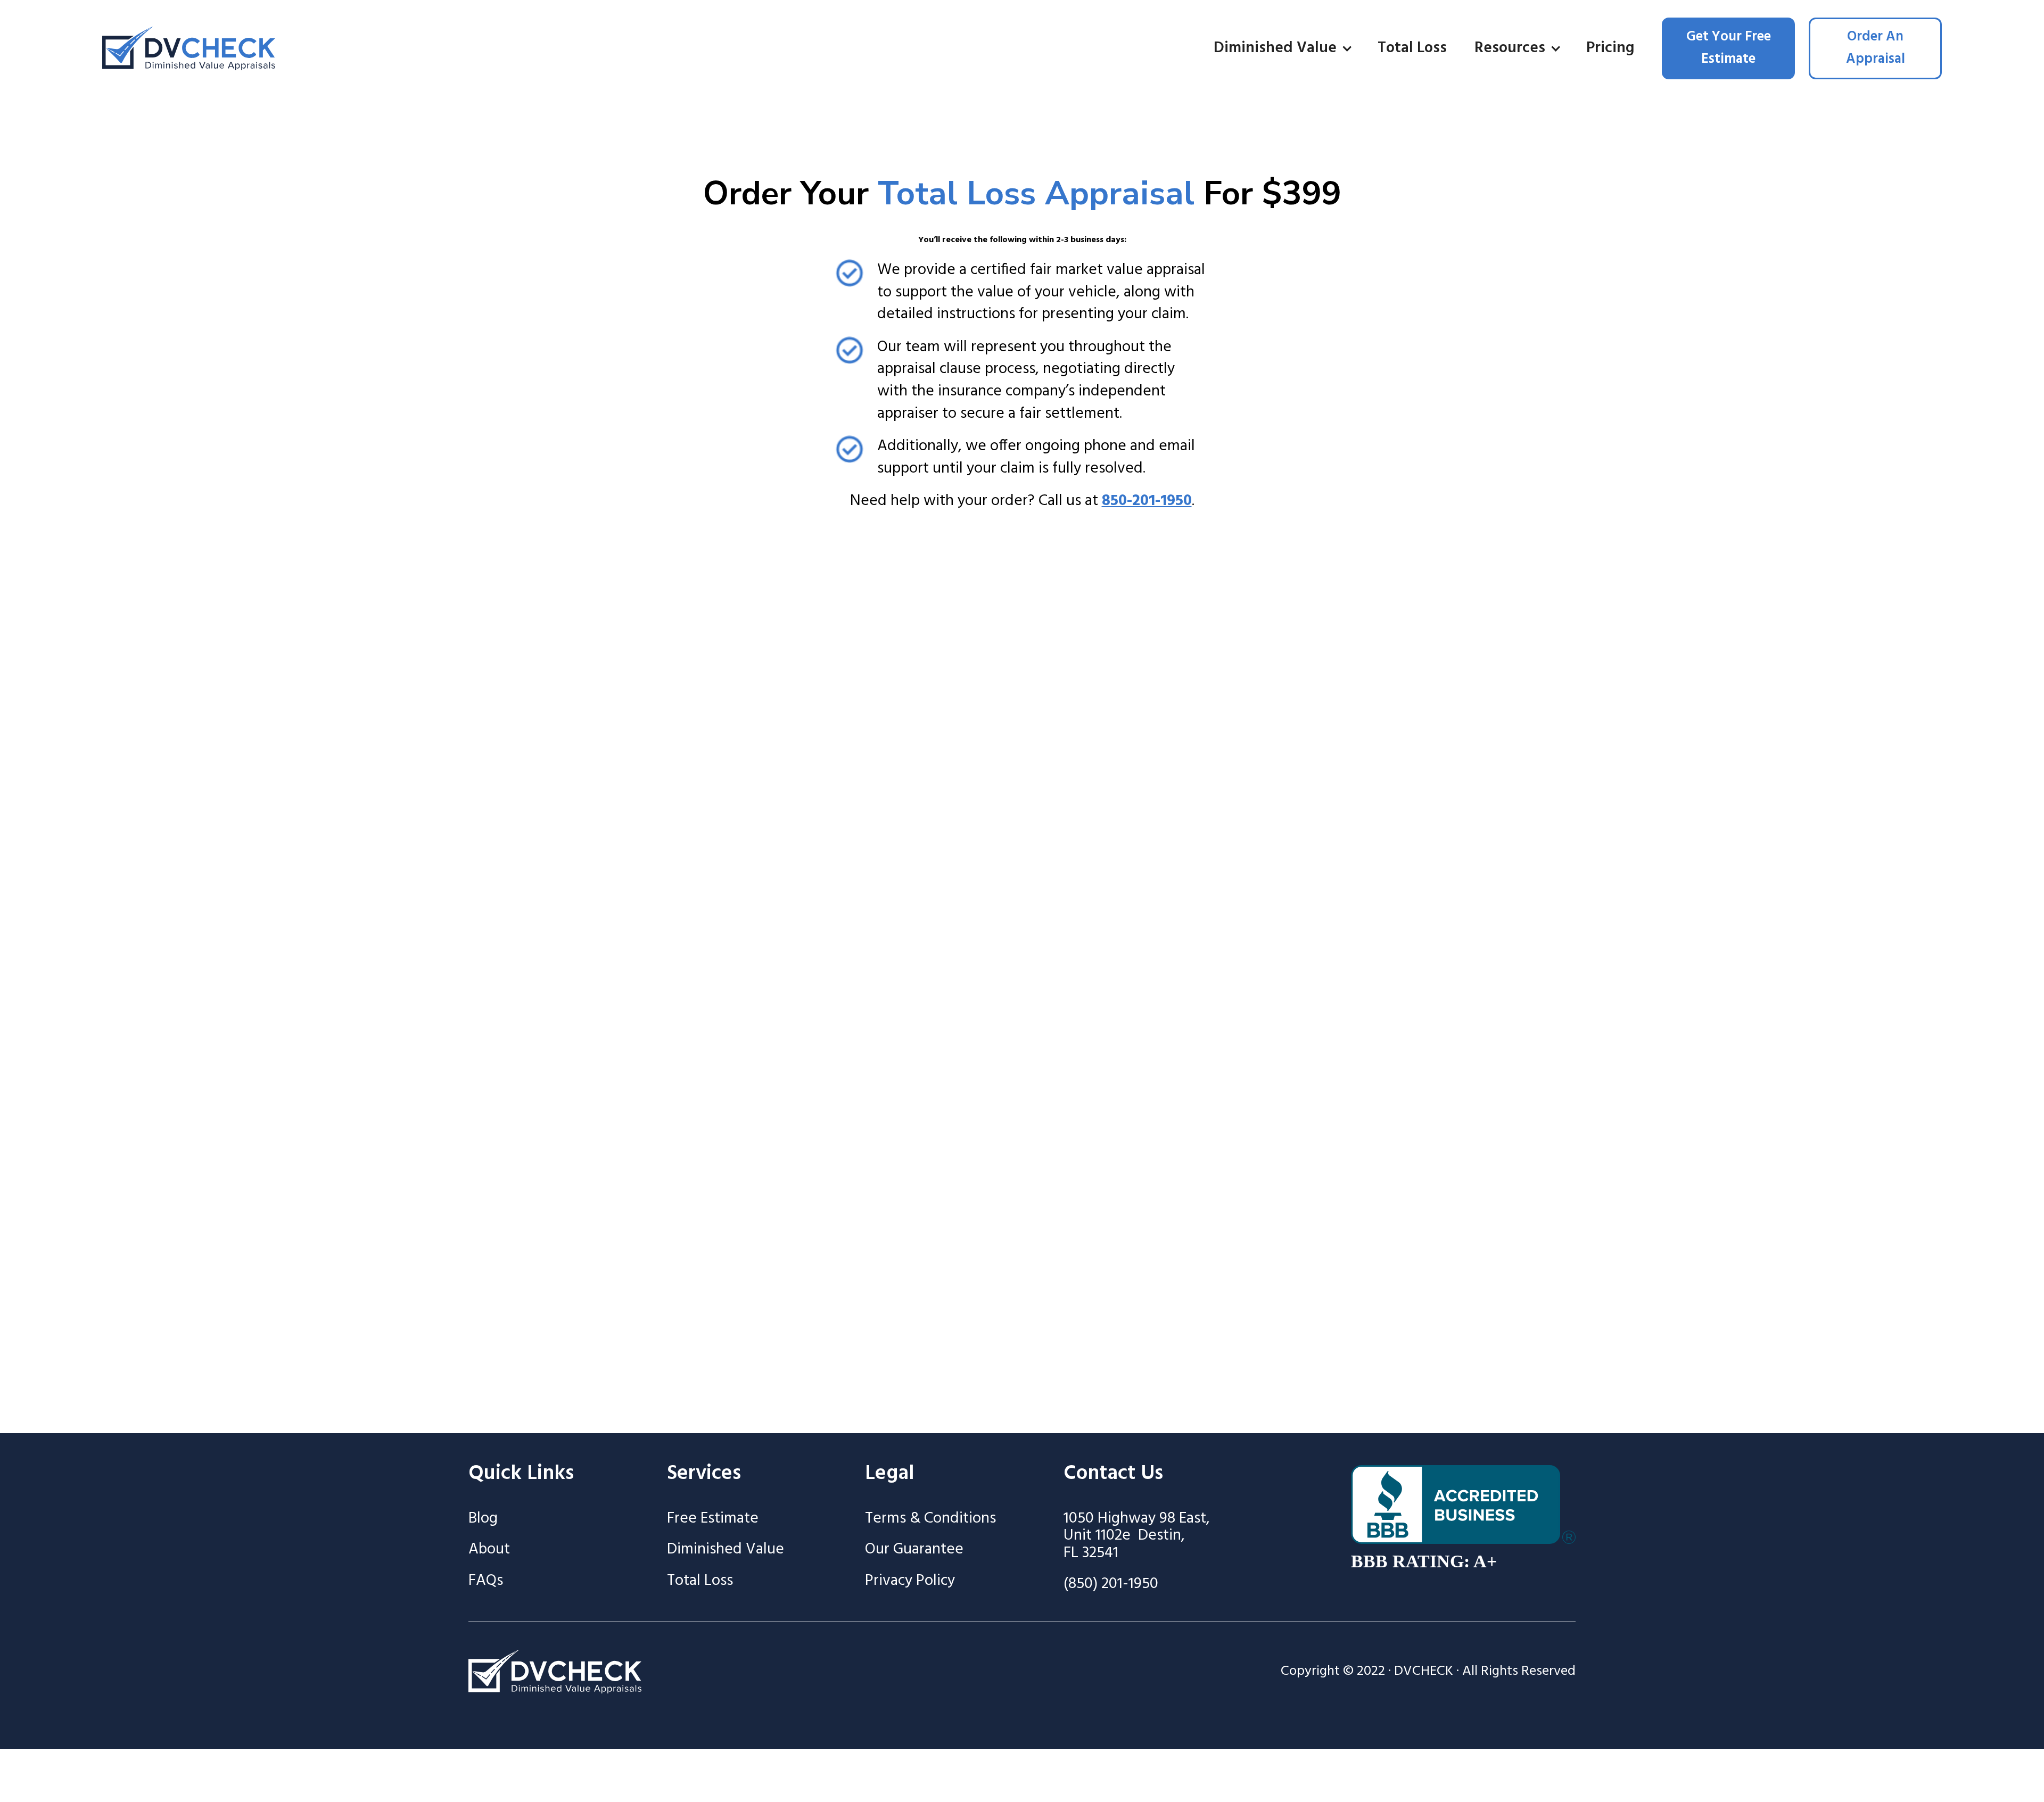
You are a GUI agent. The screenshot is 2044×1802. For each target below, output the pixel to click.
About (489, 1550)
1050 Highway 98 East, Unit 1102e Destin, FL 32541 (1137, 1536)
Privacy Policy (910, 1581)
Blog (483, 1519)
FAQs (486, 1581)
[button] (1282, 49)
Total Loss (1412, 48)
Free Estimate (713, 1519)
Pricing (1610, 48)
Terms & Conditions (930, 1519)
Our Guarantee (914, 1550)
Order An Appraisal (1876, 48)
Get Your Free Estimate (1729, 48)
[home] (189, 48)
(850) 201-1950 (1111, 1585)
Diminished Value (726, 1550)
